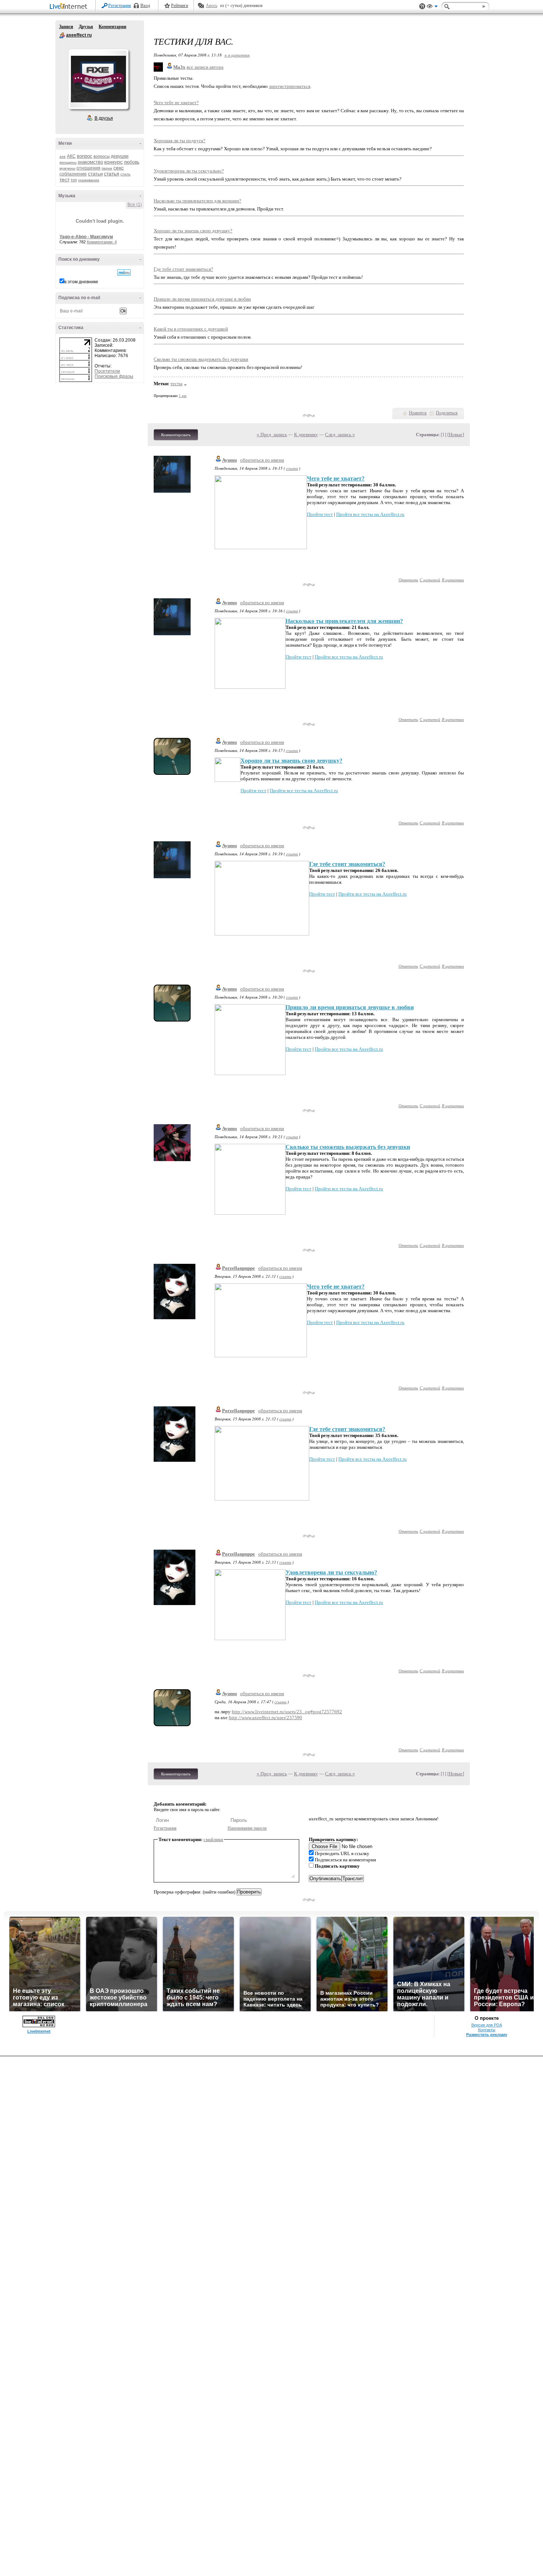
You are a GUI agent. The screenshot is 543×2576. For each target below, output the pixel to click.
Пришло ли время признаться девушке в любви (202, 299)
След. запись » (340, 435)
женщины (68, 162)
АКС (71, 156)
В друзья (104, 118)
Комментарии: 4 (102, 242)
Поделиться (447, 413)
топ (74, 180)
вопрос (85, 156)
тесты (176, 384)
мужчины (67, 168)
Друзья (86, 27)
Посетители (107, 371)
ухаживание (89, 180)
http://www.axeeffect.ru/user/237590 (266, 1718)
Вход (145, 6)
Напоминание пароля (247, 1828)
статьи (95, 174)
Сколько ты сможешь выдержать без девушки (201, 359)
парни (107, 168)
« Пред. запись (272, 435)
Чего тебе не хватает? (176, 102)
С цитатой (430, 580)
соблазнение (73, 174)
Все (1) (135, 205)
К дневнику (306, 435)
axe (63, 156)
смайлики (213, 1839)
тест (64, 179)
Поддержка (422, 6)
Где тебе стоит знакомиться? (183, 269)
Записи (66, 27)
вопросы (102, 156)
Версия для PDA (487, 2025)
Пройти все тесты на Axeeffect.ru (370, 514)
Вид (432, 7)
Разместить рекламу (487, 2035)
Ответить (408, 580)
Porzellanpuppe (238, 1268)
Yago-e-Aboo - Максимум (86, 237)
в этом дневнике (81, 282)
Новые (456, 435)
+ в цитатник (237, 55)
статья (112, 174)
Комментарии (112, 27)
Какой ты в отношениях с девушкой (191, 329)
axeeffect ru (62, 35)
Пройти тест (320, 514)
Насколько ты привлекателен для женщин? (197, 201)
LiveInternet (70, 7)
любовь (132, 162)
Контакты (487, 2030)
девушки (120, 156)
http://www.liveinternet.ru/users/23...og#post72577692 (287, 1712)
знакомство (90, 162)
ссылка (292, 468)
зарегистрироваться (290, 86)
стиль (125, 174)
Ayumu (229, 460)
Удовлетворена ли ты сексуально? (189, 171)
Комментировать (176, 435)
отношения (88, 168)
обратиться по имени (262, 460)
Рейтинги (180, 6)
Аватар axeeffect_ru (98, 79)
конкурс (113, 162)
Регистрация (120, 6)
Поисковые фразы (114, 376)
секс (119, 168)
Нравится (418, 413)
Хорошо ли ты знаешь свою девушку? (193, 231)
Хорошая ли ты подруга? (180, 141)
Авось (211, 6)
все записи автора (205, 67)
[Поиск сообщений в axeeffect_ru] (124, 273)
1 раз (183, 396)
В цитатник (453, 580)
